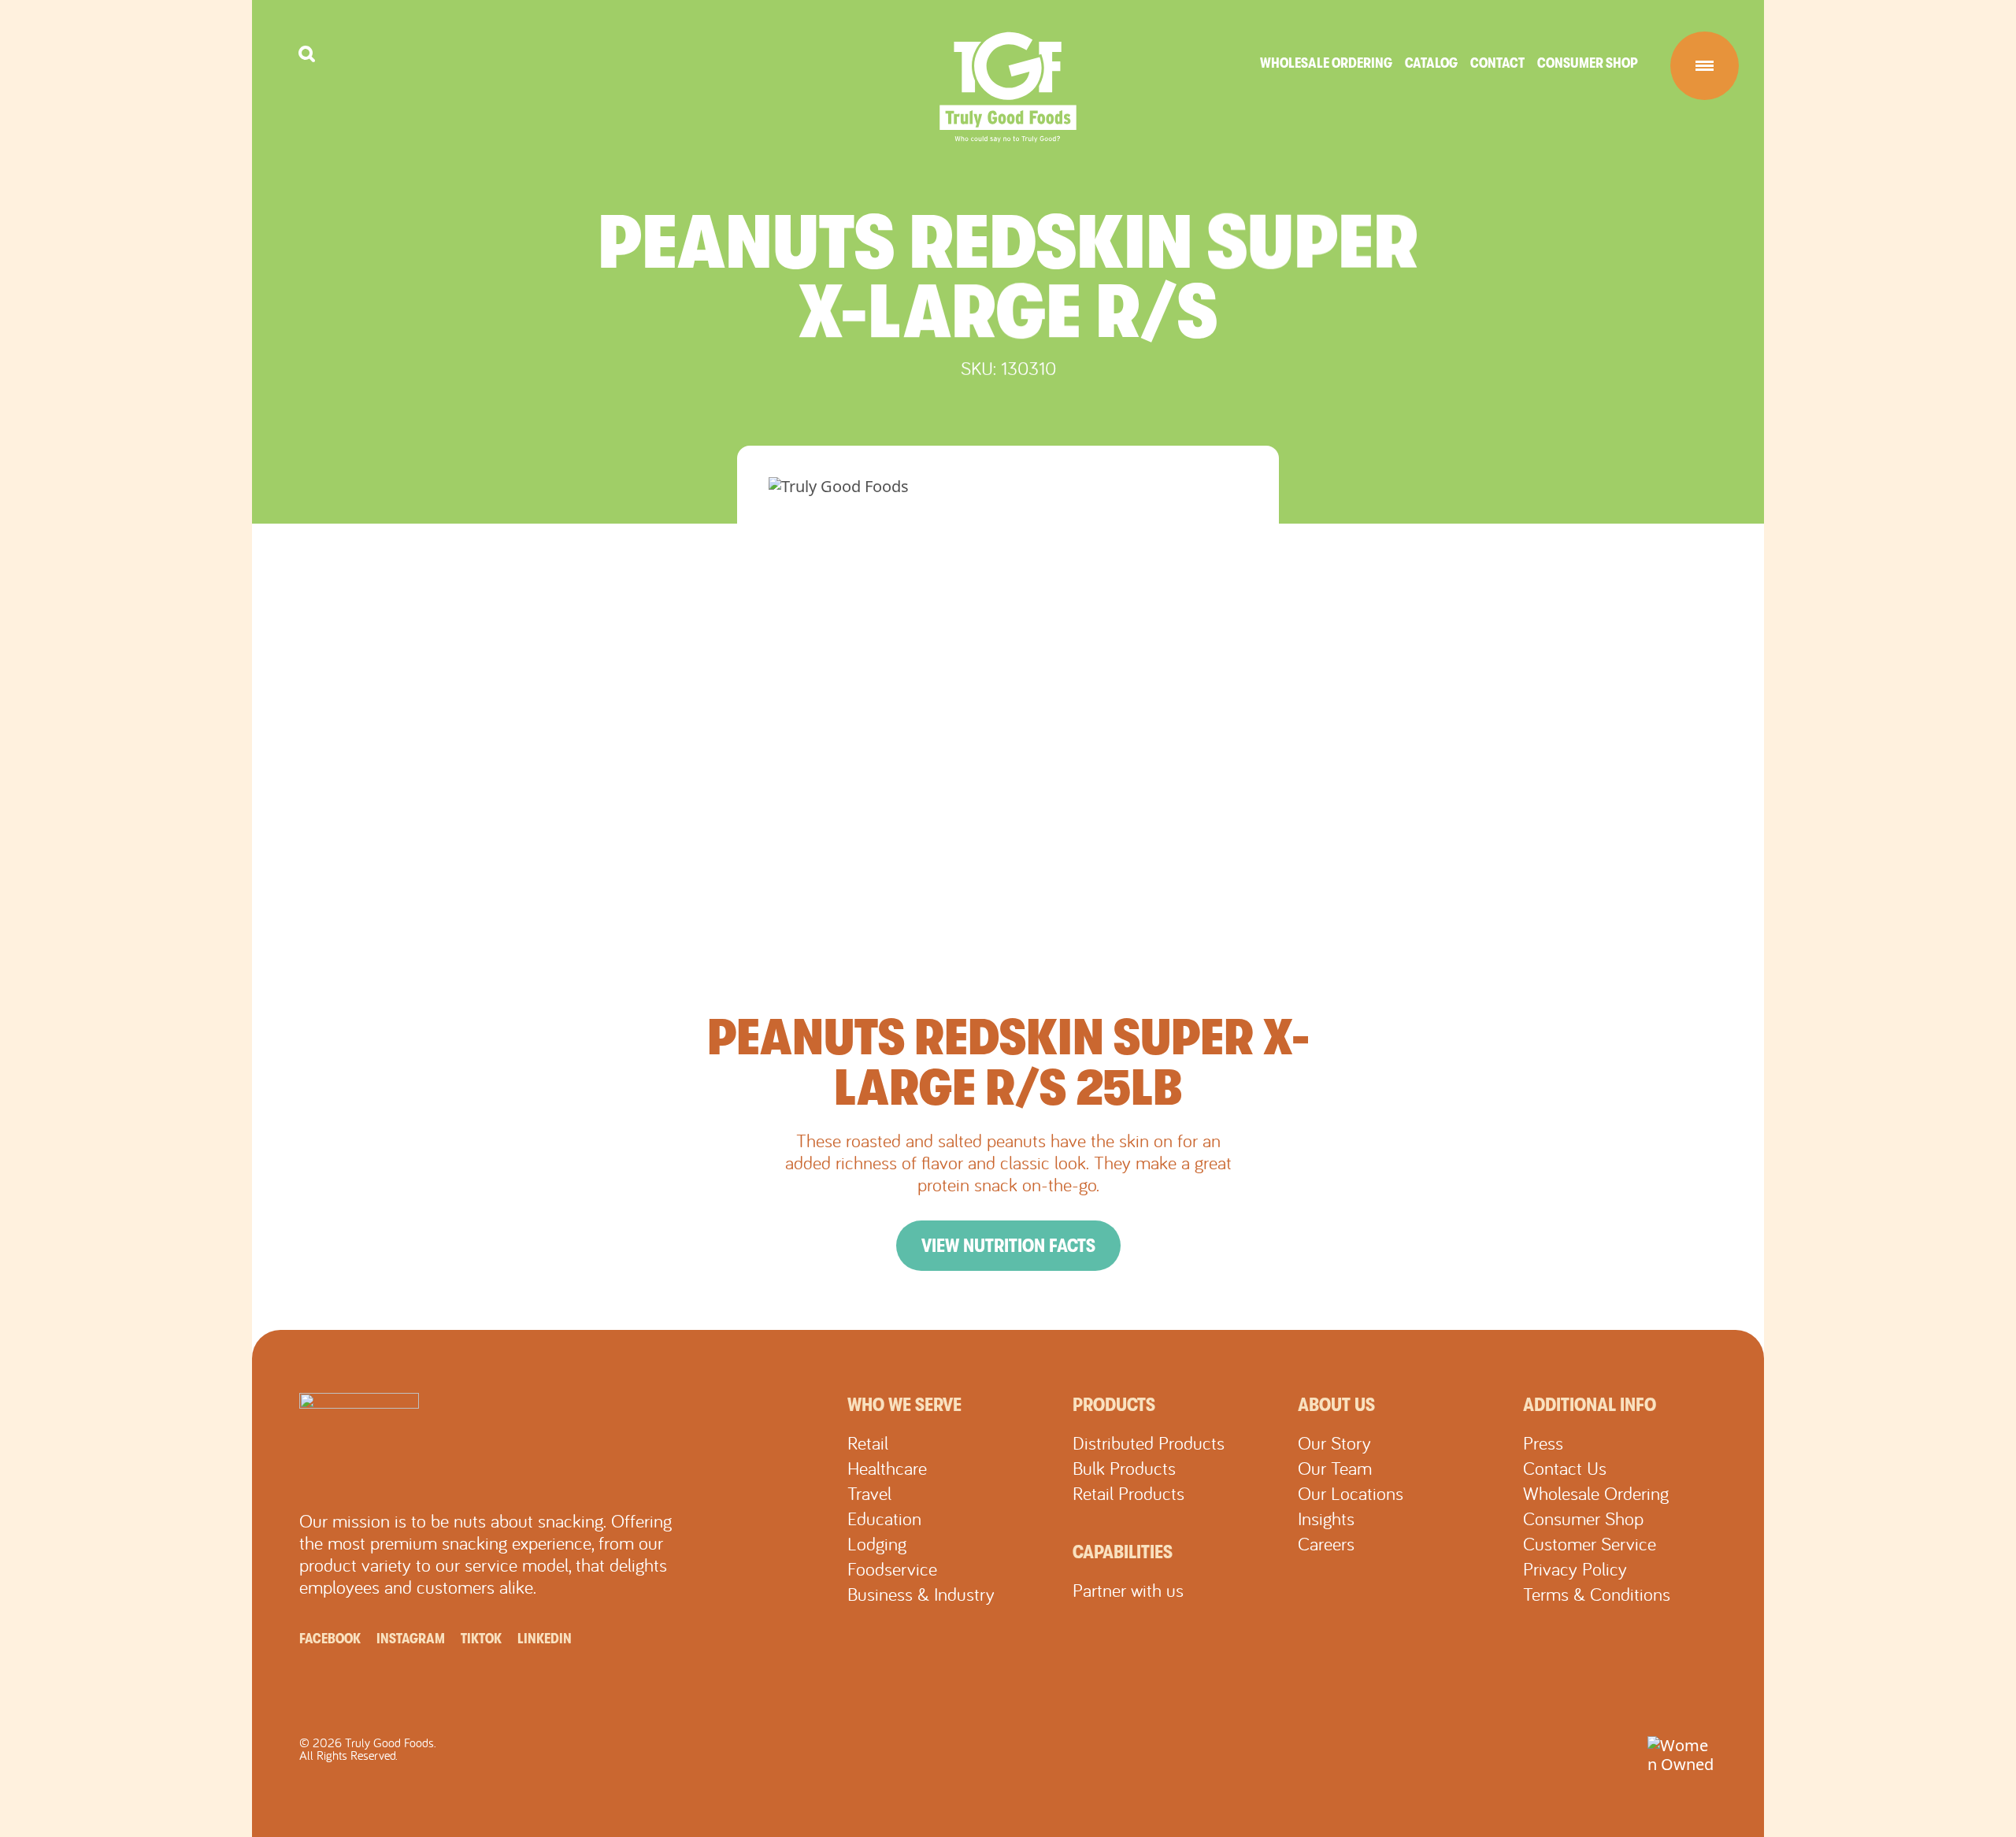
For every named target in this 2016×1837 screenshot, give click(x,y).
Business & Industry (921, 1594)
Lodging (877, 1543)
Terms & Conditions (1597, 1594)
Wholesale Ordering (1326, 63)
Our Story (1334, 1443)
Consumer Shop (1588, 63)
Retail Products (1128, 1493)
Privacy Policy (1575, 1568)
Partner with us (1128, 1590)
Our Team (1335, 1468)
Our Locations (1351, 1493)
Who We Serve (904, 1405)
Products (1114, 1405)
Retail (868, 1443)
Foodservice (892, 1568)
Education (884, 1518)
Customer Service (1590, 1543)
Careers (1326, 1543)
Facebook (330, 1639)
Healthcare (887, 1468)
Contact (1497, 63)
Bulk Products (1124, 1468)
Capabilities (1123, 1552)
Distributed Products (1149, 1443)
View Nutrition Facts (1008, 1246)
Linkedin (545, 1639)
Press (1543, 1443)
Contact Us (1565, 1468)
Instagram (411, 1639)
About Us (1336, 1405)
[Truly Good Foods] (1008, 87)
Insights (1326, 1518)
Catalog (1431, 63)
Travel (869, 1493)
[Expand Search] (307, 54)
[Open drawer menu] (1705, 66)
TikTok (481, 1639)
